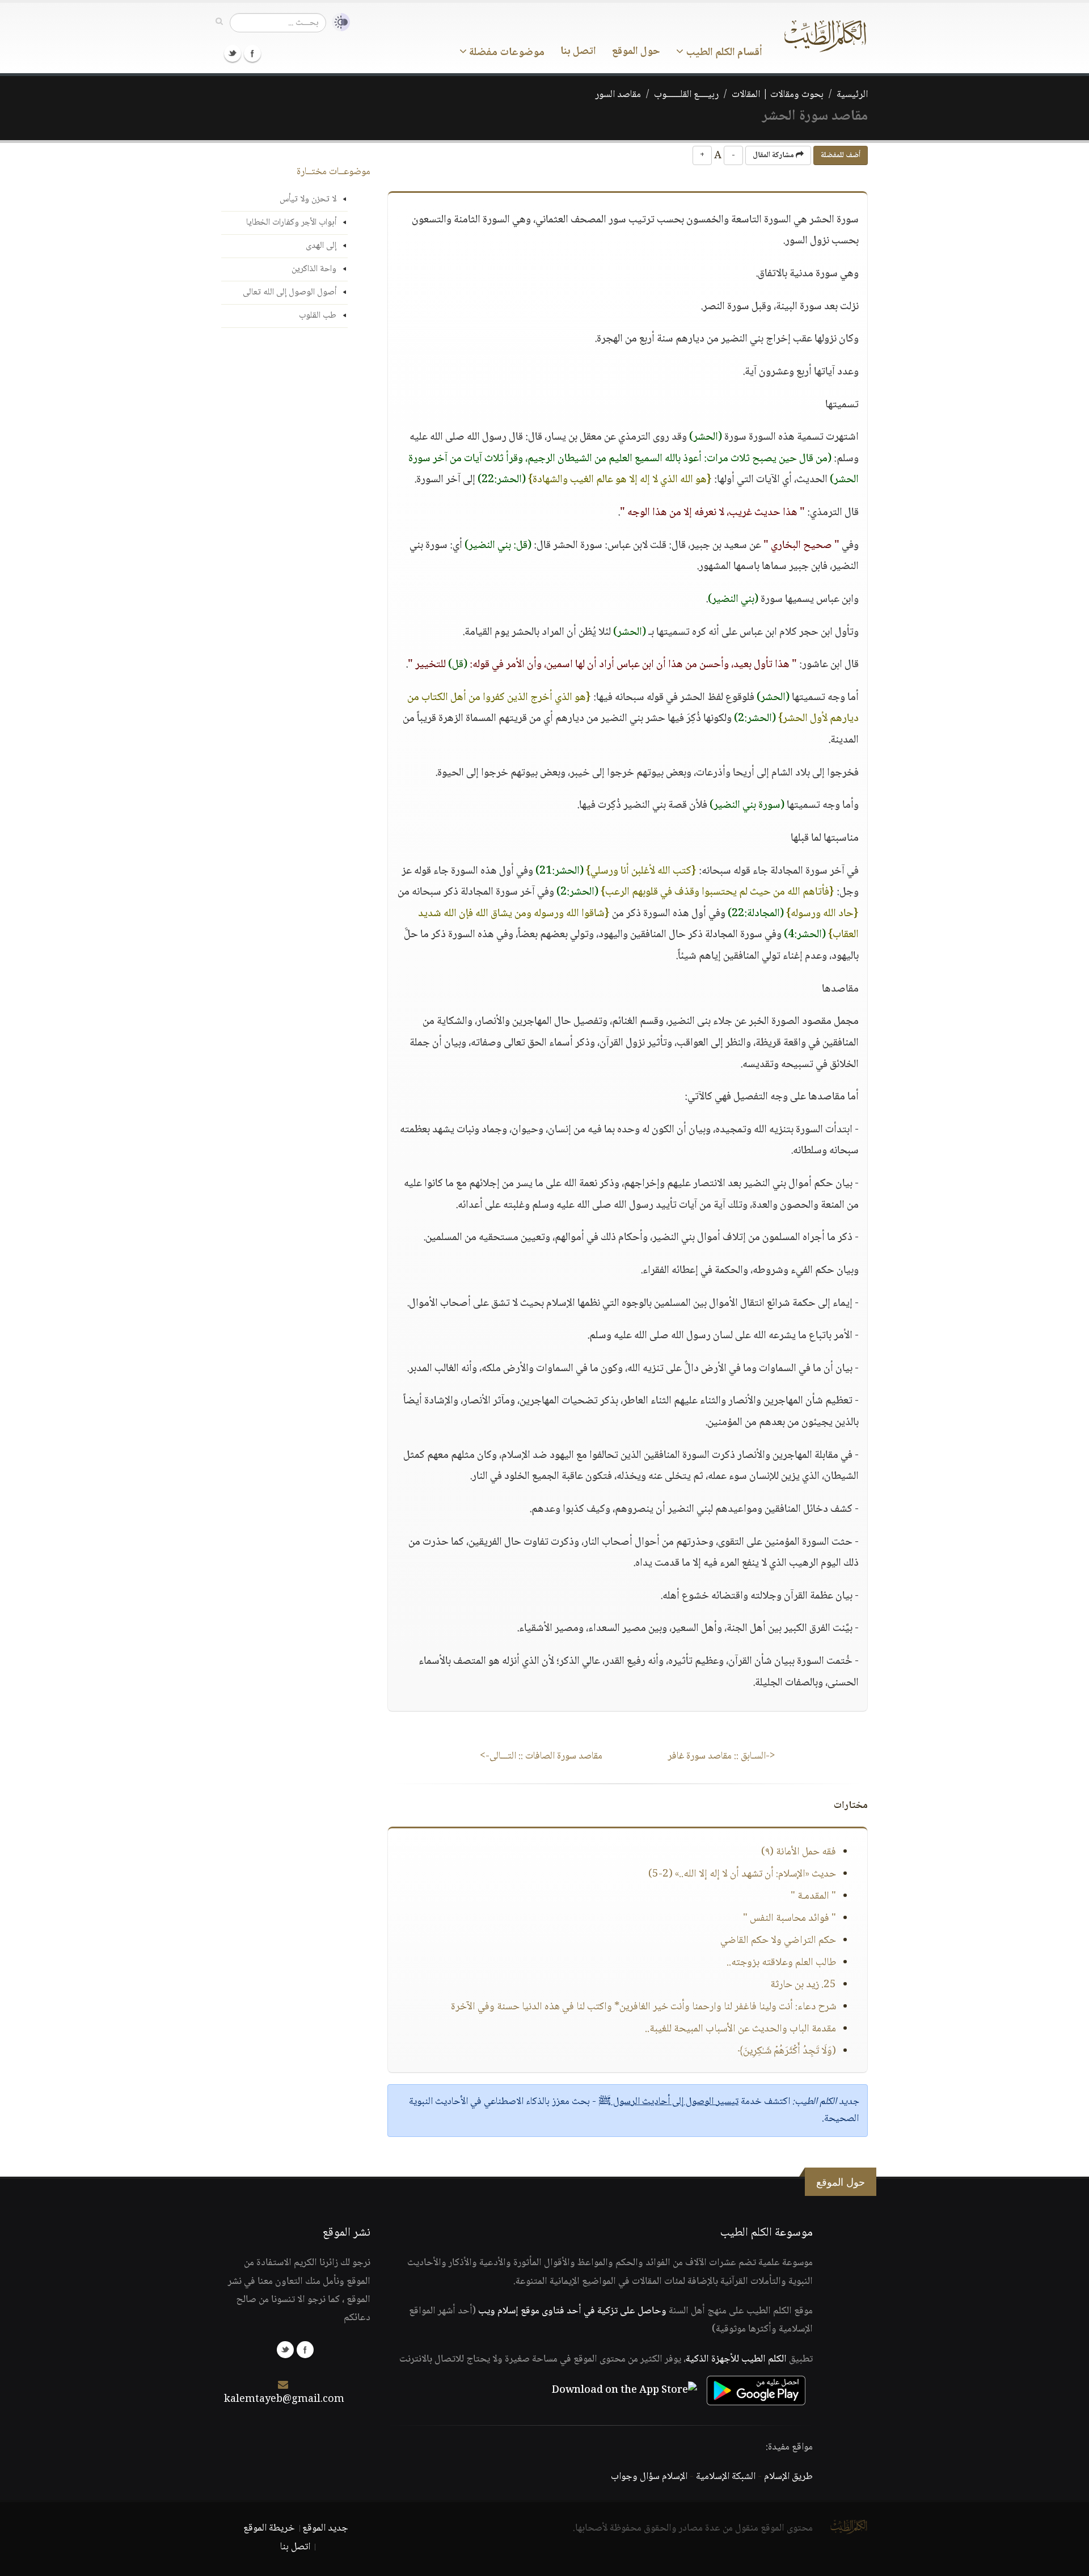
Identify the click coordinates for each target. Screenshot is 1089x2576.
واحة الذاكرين (314, 269)
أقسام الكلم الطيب (723, 53)
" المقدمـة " (813, 1896)
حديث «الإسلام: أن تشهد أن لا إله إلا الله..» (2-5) (742, 1874)
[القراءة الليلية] (338, 22)
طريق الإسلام (788, 2477)
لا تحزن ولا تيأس (308, 199)
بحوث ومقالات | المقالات (778, 95)
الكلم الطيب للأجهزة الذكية (736, 2359)
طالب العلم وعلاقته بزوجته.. (781, 1963)
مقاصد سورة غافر (721, 1756)
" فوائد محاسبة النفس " (790, 1919)
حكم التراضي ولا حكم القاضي (778, 1941)
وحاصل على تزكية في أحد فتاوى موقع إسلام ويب (572, 2311)
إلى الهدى (321, 246)
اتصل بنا (578, 52)
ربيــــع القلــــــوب (686, 95)
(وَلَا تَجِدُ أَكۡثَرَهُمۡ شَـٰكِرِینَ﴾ (787, 2051)
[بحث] (219, 22)
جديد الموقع (325, 2528)
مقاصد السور (618, 95)
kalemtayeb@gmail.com (284, 2400)
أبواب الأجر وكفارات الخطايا (291, 223)
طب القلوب (318, 316)
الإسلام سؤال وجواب (649, 2477)
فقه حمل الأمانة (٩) (799, 1852)
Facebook (252, 53)
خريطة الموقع (269, 2528)
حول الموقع (636, 52)
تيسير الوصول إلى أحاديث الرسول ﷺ (668, 2102)
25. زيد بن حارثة (803, 1985)
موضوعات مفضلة (506, 53)
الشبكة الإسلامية (726, 2477)
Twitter (233, 53)
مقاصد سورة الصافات (541, 1756)
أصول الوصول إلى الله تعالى (290, 292)
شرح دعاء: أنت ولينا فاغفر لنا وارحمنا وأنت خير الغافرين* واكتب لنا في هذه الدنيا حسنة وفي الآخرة (643, 2007)
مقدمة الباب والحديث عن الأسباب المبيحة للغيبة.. (740, 2029)
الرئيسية (852, 95)
